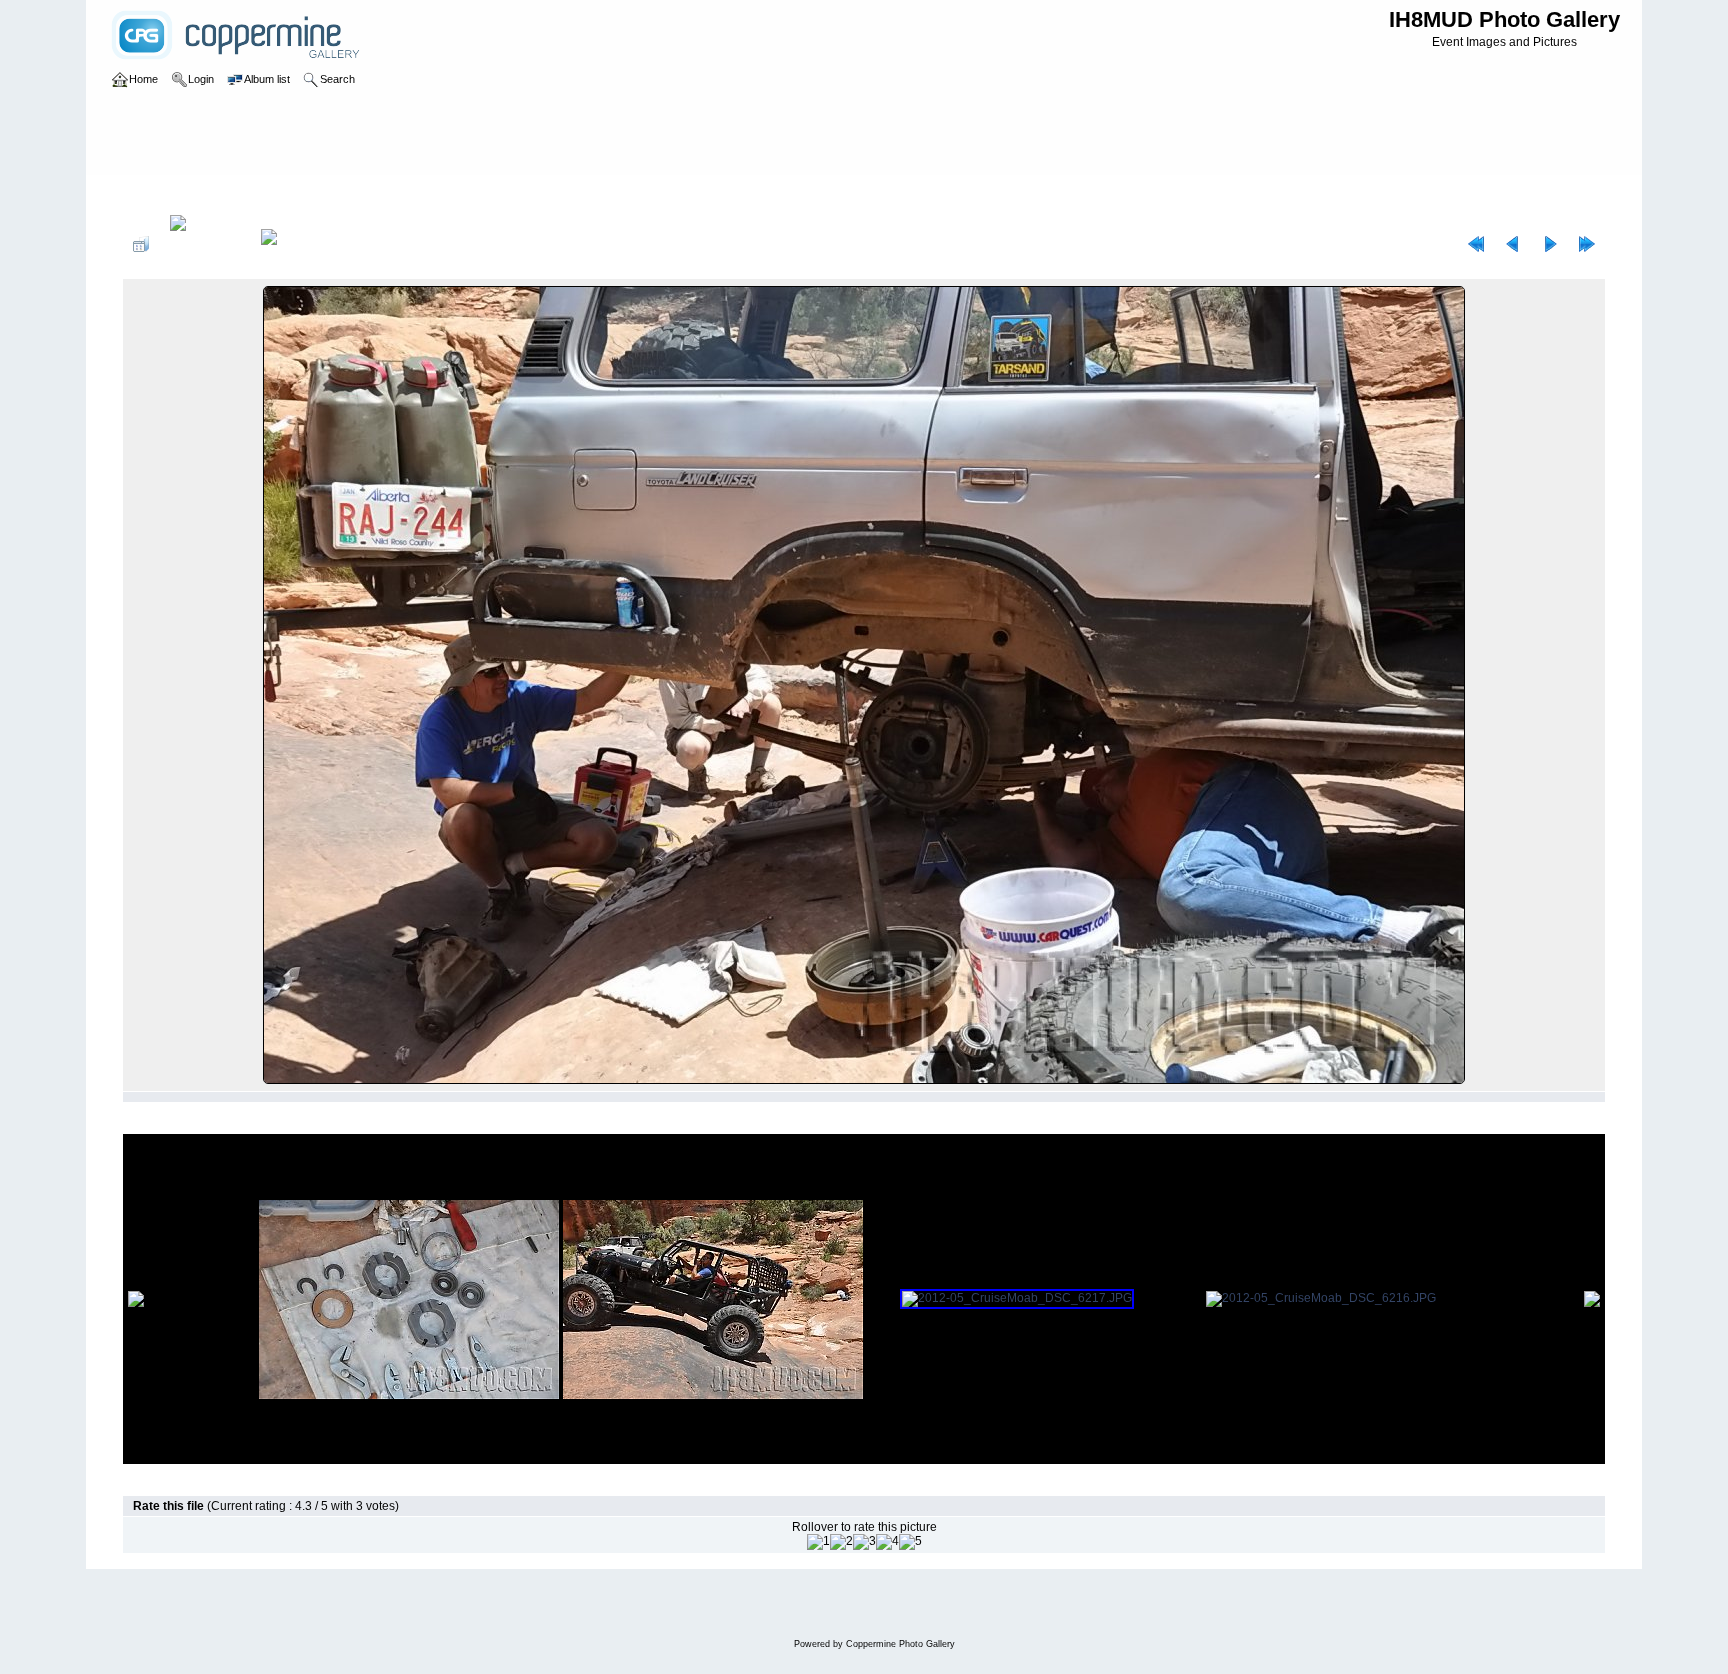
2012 (203, 194)
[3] (864, 1542)
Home (159, 194)
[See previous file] (1513, 244)
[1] (818, 1542)
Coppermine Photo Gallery (900, 1644)
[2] (841, 1542)
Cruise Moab (265, 194)
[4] (887, 1542)
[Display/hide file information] (205, 244)
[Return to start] (1476, 244)
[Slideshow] (290, 244)
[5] (910, 1542)
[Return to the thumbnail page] (141, 244)
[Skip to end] (1587, 244)
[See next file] (1550, 244)
